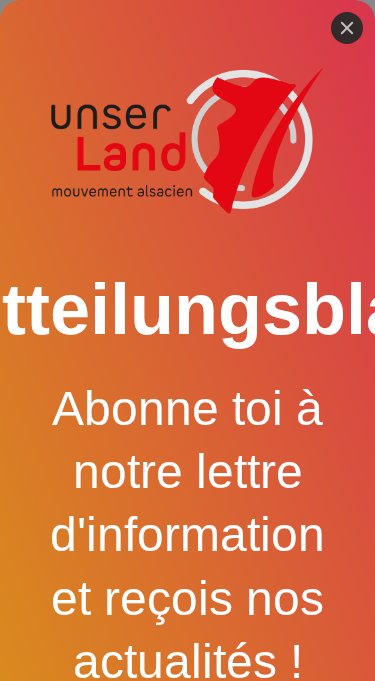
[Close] (347, 28)
